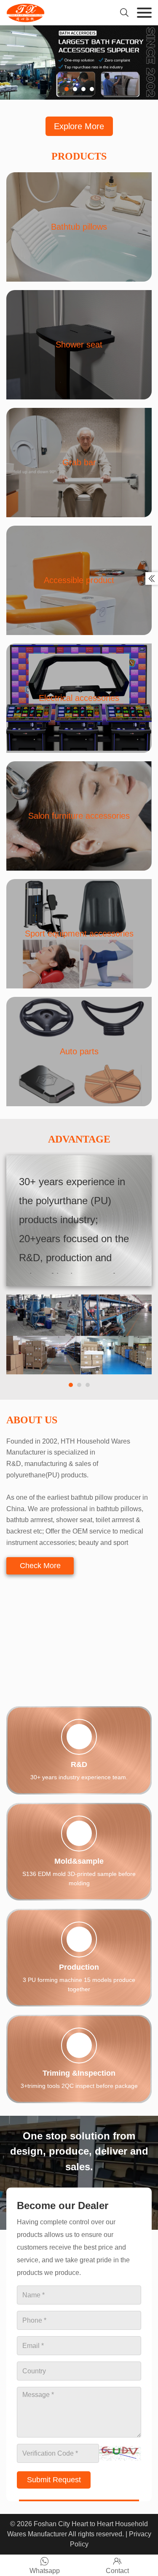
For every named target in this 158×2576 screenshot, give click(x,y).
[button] (67, 89)
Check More (40, 1566)
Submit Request (54, 2455)
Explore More (79, 126)
